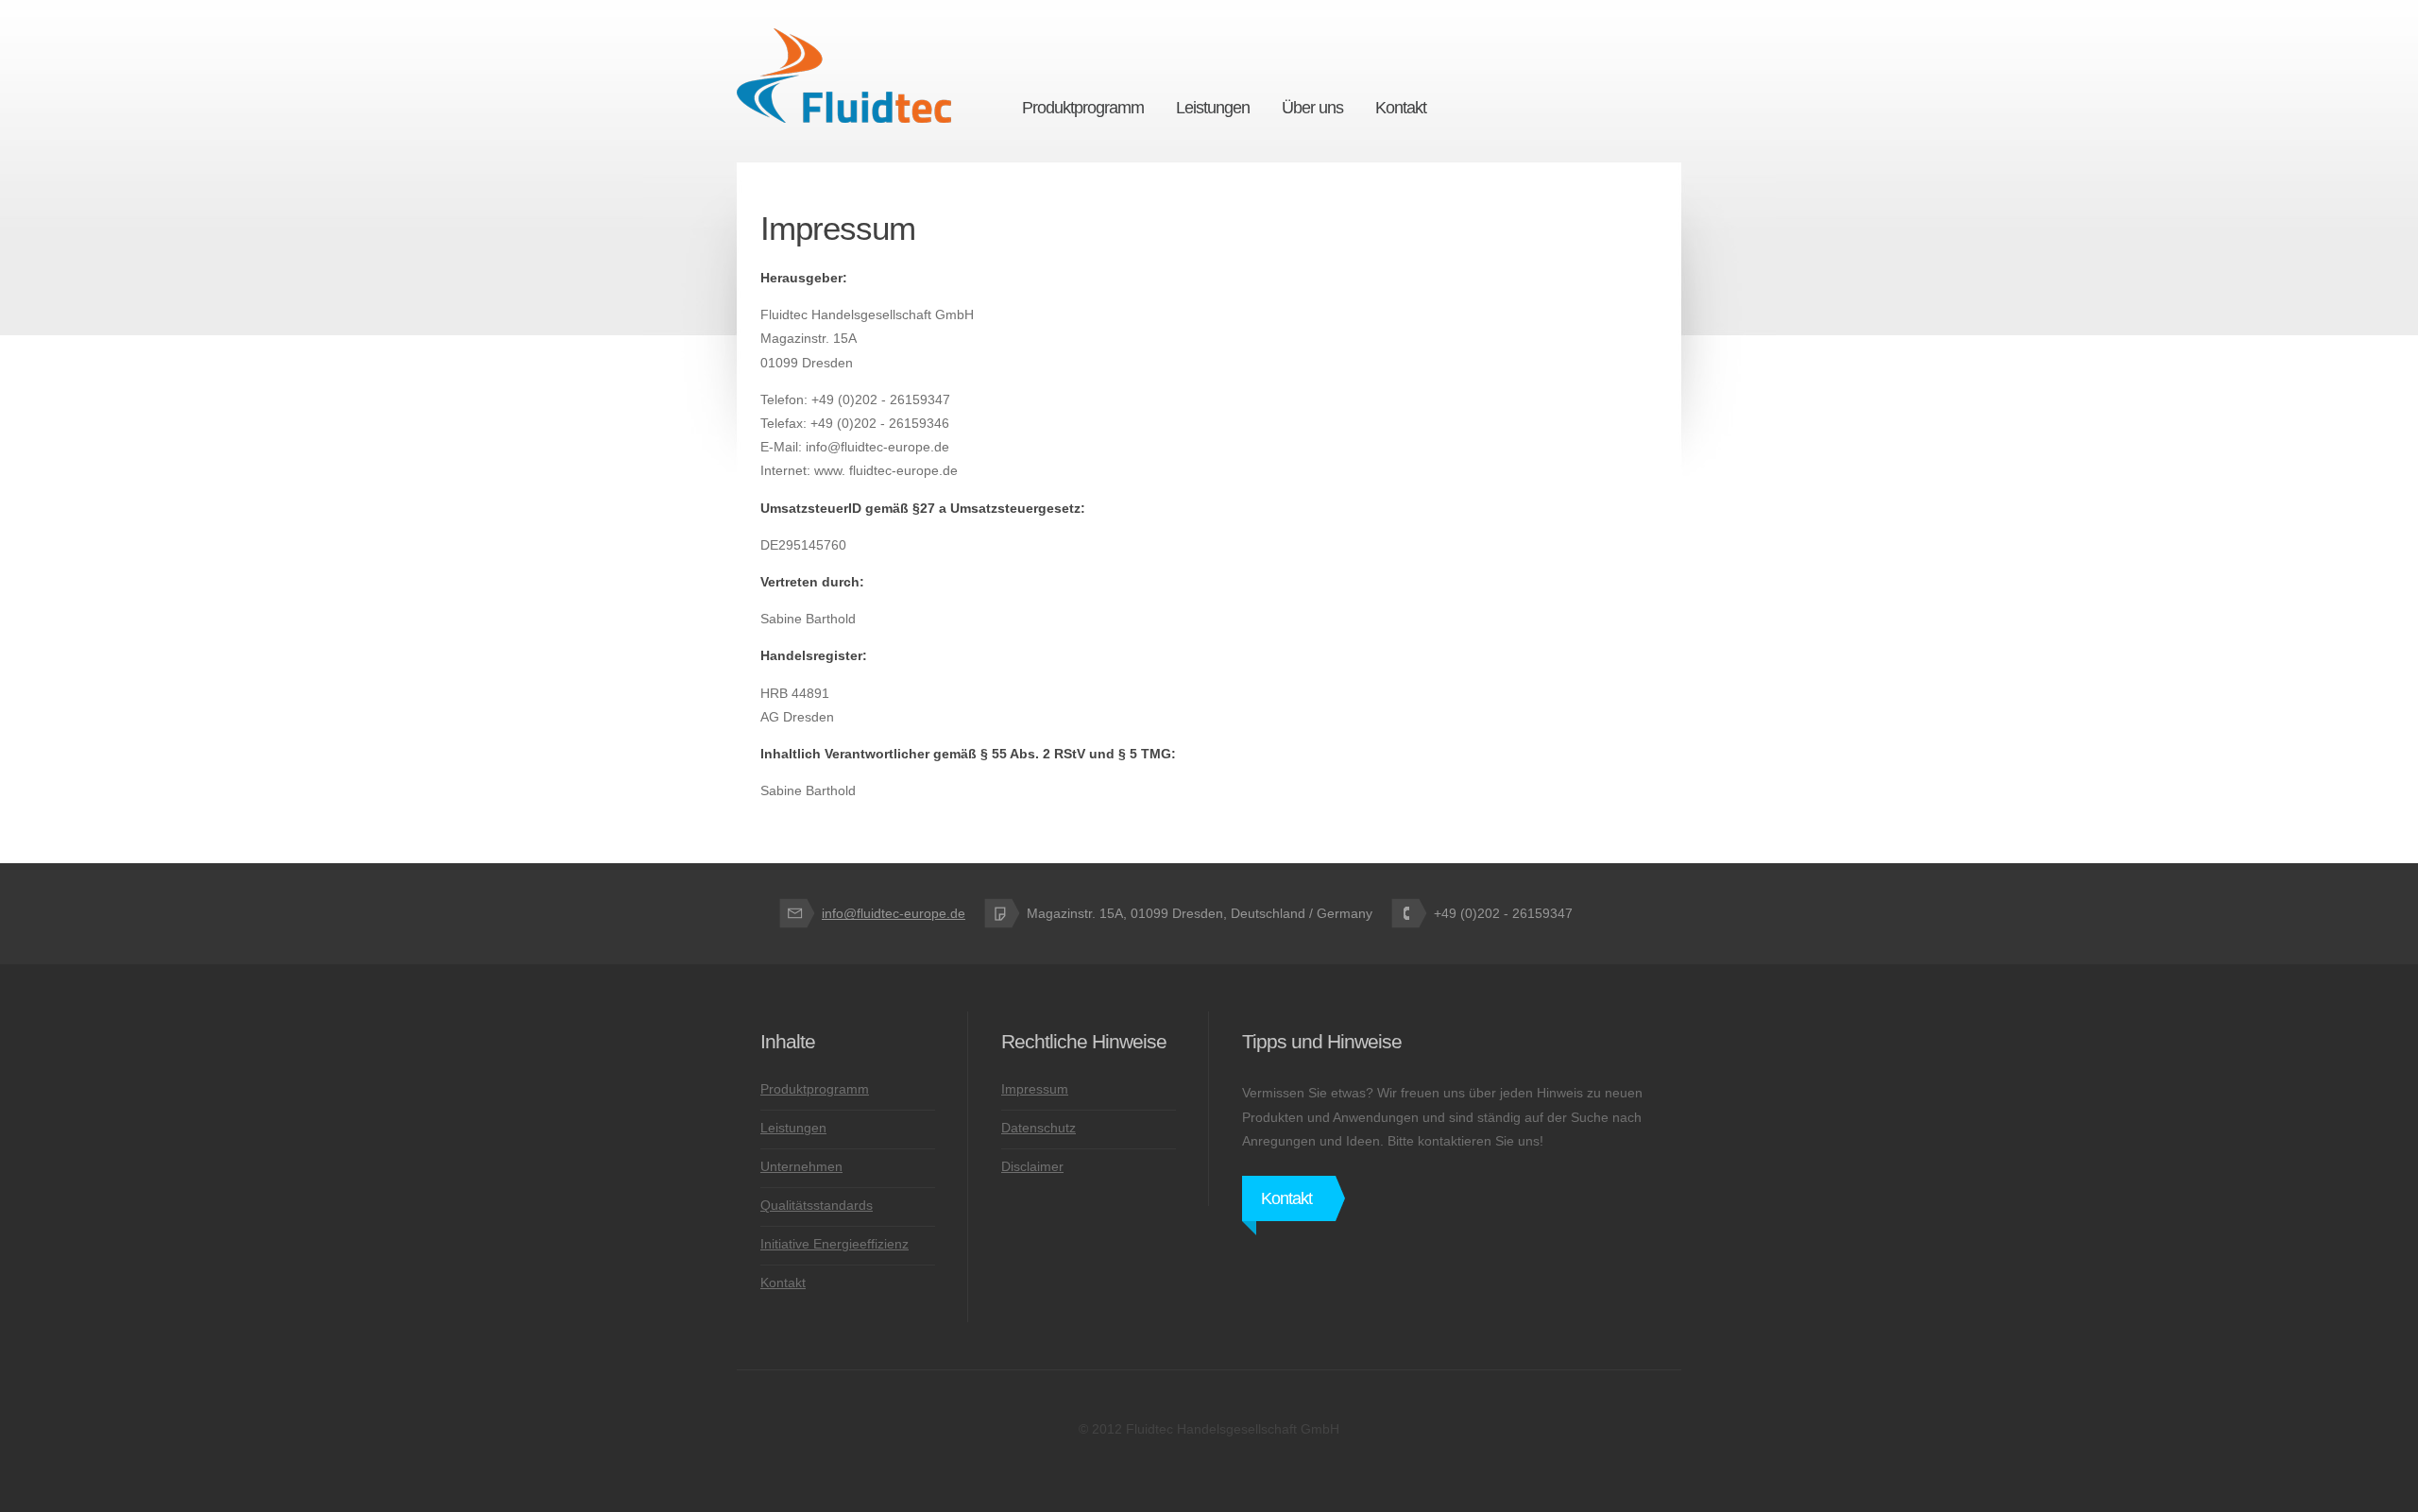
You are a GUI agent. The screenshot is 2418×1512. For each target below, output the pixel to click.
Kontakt (783, 1283)
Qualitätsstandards (817, 1205)
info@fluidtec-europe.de (894, 913)
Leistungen (793, 1128)
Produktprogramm (815, 1089)
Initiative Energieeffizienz (834, 1244)
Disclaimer (1032, 1166)
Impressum (1035, 1089)
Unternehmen (801, 1166)
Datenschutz (1039, 1128)
